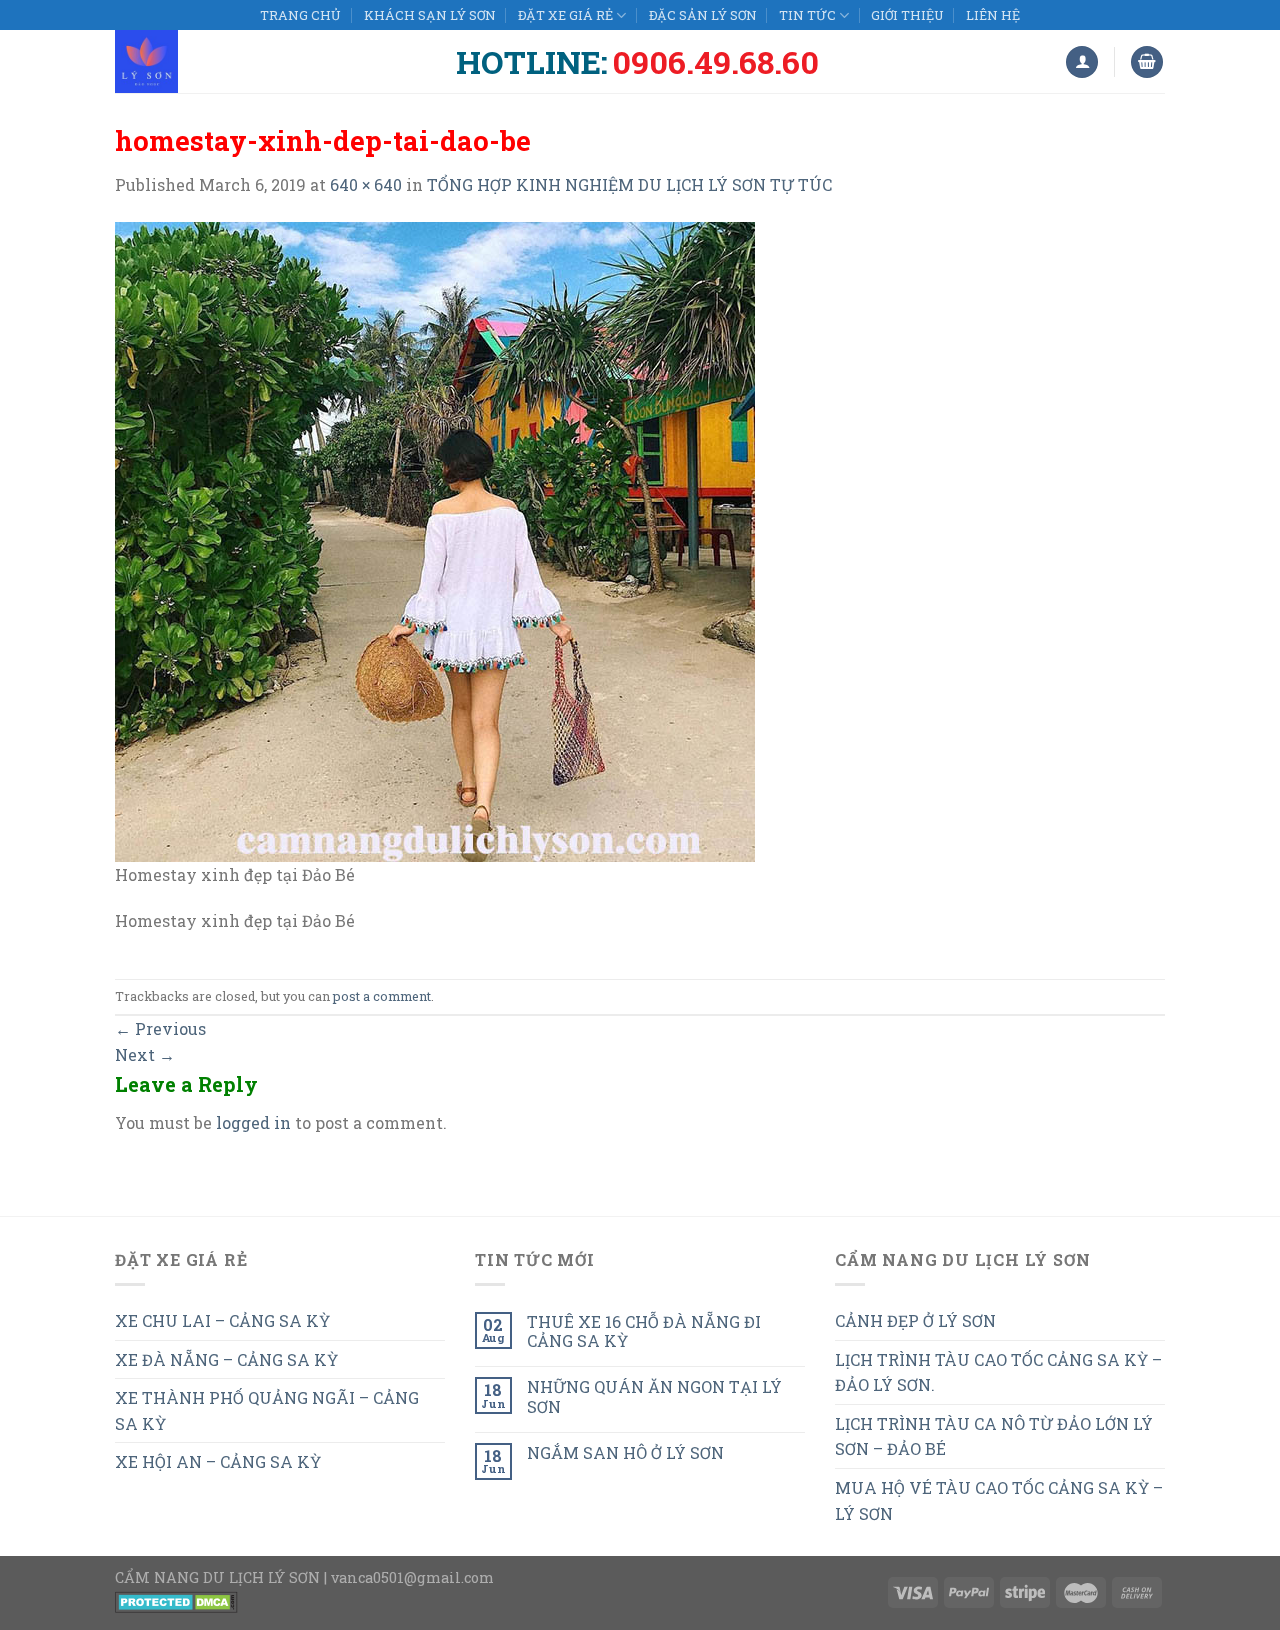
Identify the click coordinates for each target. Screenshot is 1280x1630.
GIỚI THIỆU (907, 15)
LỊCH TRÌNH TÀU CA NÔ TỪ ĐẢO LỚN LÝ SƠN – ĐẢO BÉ (994, 1436)
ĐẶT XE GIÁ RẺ (565, 15)
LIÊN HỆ (993, 15)
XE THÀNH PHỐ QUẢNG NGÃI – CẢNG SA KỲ (267, 1410)
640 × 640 (366, 184)
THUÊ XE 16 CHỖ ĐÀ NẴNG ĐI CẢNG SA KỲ (644, 1331)
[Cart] (1147, 62)
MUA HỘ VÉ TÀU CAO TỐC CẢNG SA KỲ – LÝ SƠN (999, 1500)
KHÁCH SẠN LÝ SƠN (430, 15)
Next (145, 1054)
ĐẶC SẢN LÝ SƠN (703, 15)
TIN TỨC (807, 15)
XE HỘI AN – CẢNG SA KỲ (218, 1461)
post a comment (382, 996)
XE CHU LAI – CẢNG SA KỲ (222, 1320)
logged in (253, 1122)
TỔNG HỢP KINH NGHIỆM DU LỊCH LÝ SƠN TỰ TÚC (629, 184)
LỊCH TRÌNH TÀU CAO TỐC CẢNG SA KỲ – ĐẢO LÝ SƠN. (998, 1372)
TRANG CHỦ (300, 15)
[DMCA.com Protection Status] (176, 1600)
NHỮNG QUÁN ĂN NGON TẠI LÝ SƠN (654, 1396)
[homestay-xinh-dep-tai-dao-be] (435, 539)
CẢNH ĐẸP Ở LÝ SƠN (915, 1320)
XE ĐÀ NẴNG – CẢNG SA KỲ (226, 1359)
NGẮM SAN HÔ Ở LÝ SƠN (625, 1452)
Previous (160, 1028)
